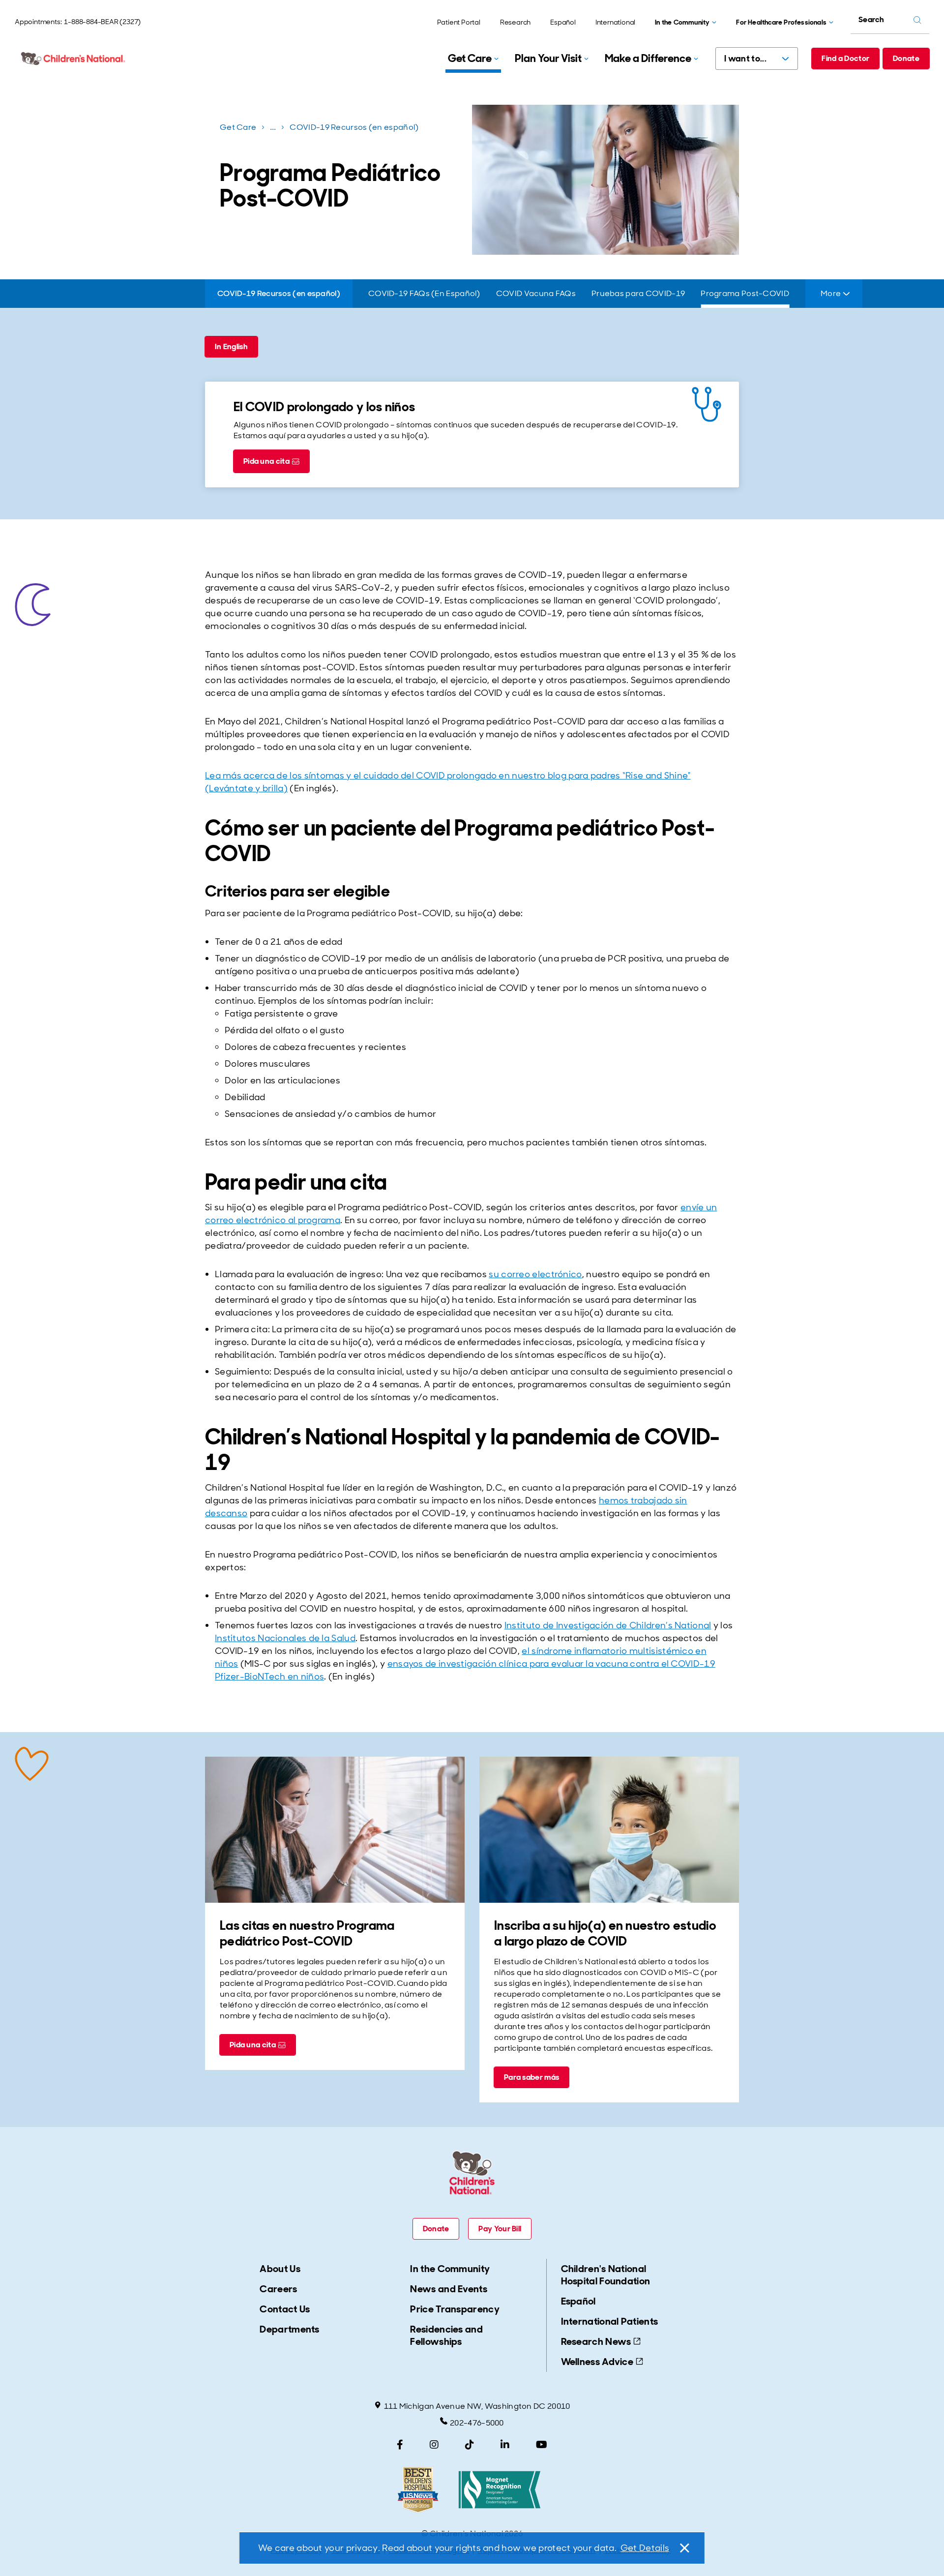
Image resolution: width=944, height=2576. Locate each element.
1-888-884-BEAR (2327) (102, 22)
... (274, 129)
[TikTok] (470, 2445)
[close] (684, 2548)
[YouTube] (542, 2445)
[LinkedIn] (505, 2445)
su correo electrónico (535, 1274)
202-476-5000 (477, 2423)
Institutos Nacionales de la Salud (285, 1638)
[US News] (418, 2490)
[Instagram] (434, 2445)
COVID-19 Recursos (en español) (354, 127)
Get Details (645, 2548)
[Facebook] (400, 2445)
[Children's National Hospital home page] (74, 59)
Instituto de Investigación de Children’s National (608, 1625)
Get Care (238, 127)
